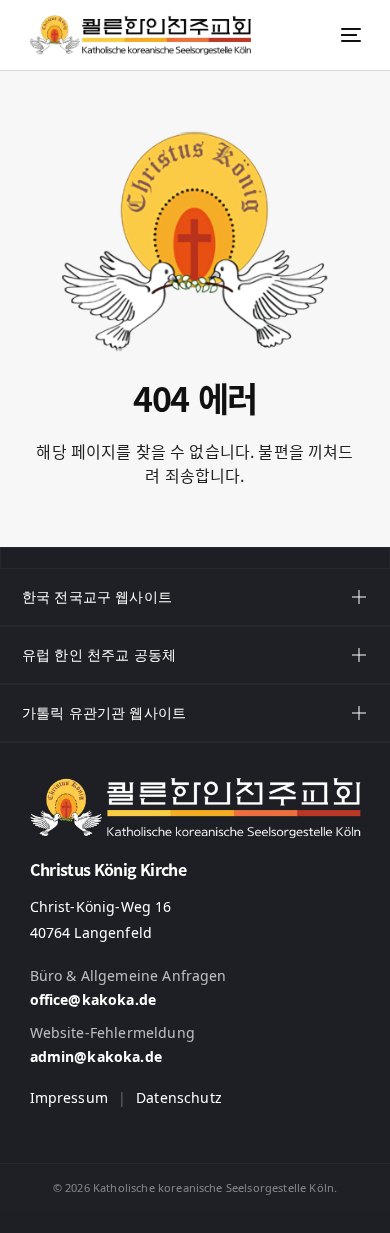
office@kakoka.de (93, 999)
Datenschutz (179, 1097)
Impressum (69, 1097)
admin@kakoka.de (96, 1056)
